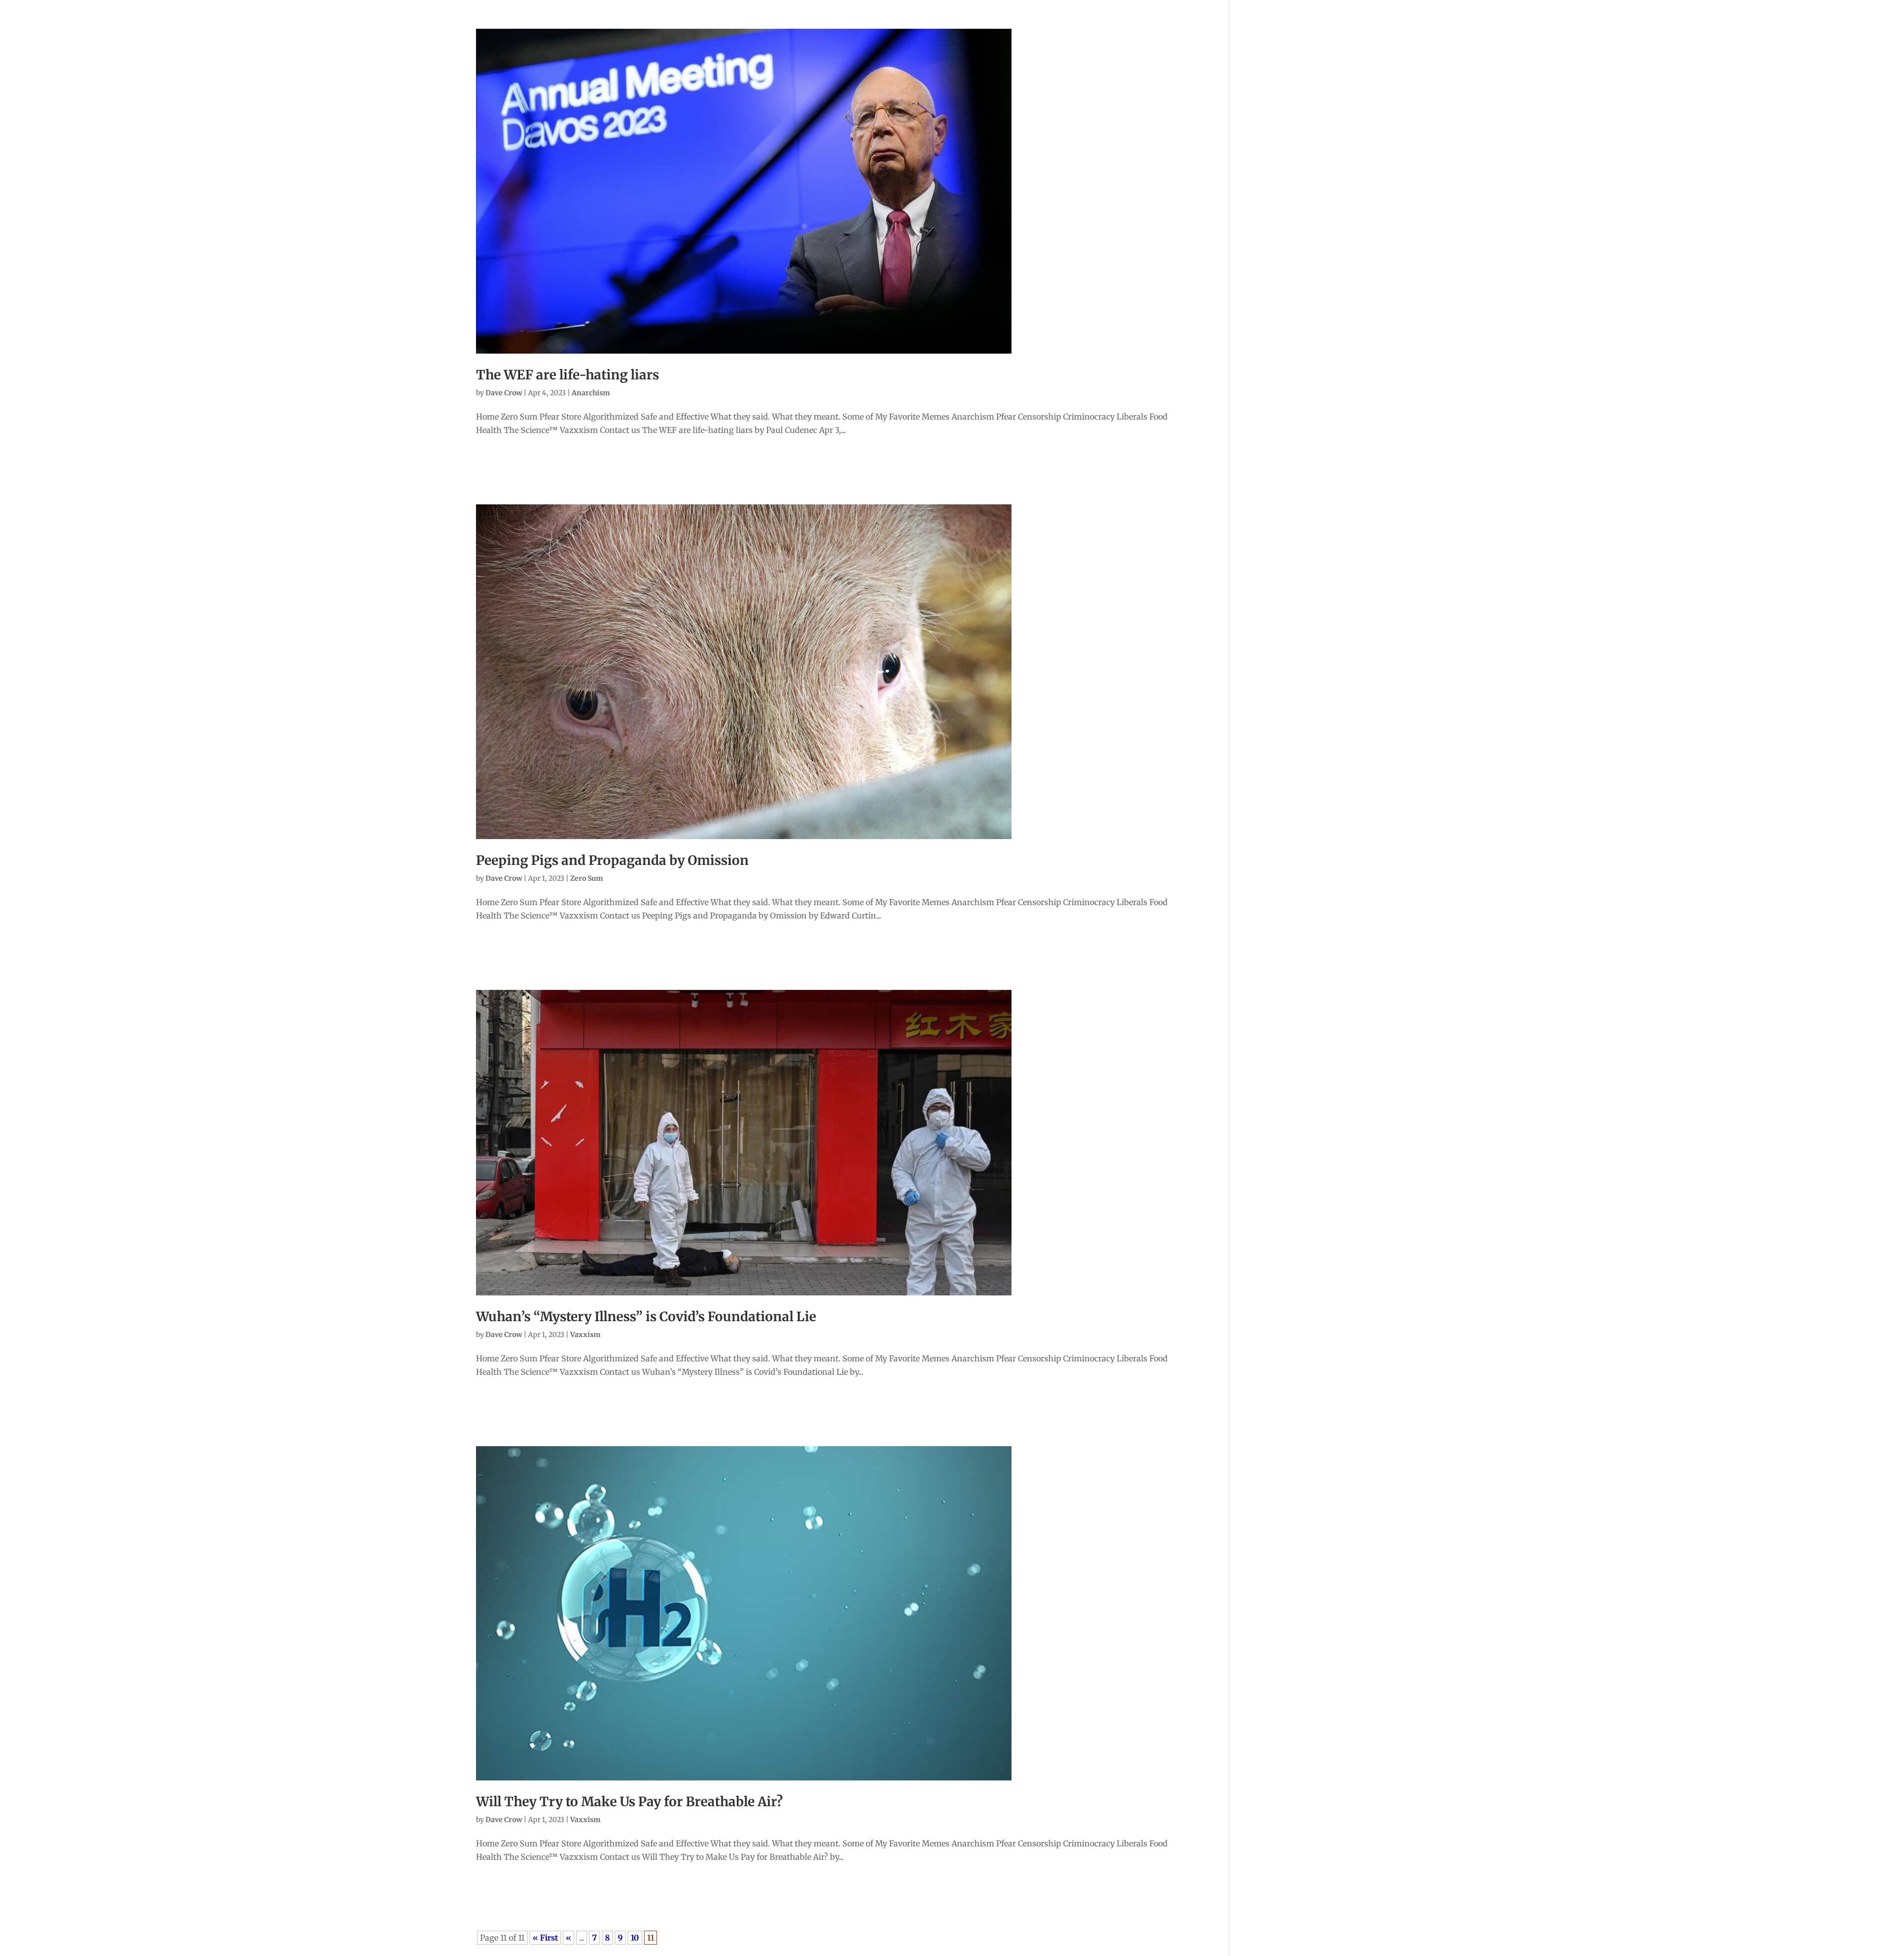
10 (635, 1938)
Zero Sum (587, 878)
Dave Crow (504, 393)
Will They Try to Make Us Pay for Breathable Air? (629, 1802)
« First (545, 1938)
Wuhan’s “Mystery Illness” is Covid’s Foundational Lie (646, 1316)
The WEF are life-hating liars (567, 375)
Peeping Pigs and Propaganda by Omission (612, 860)
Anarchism (591, 393)
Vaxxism (585, 1335)
